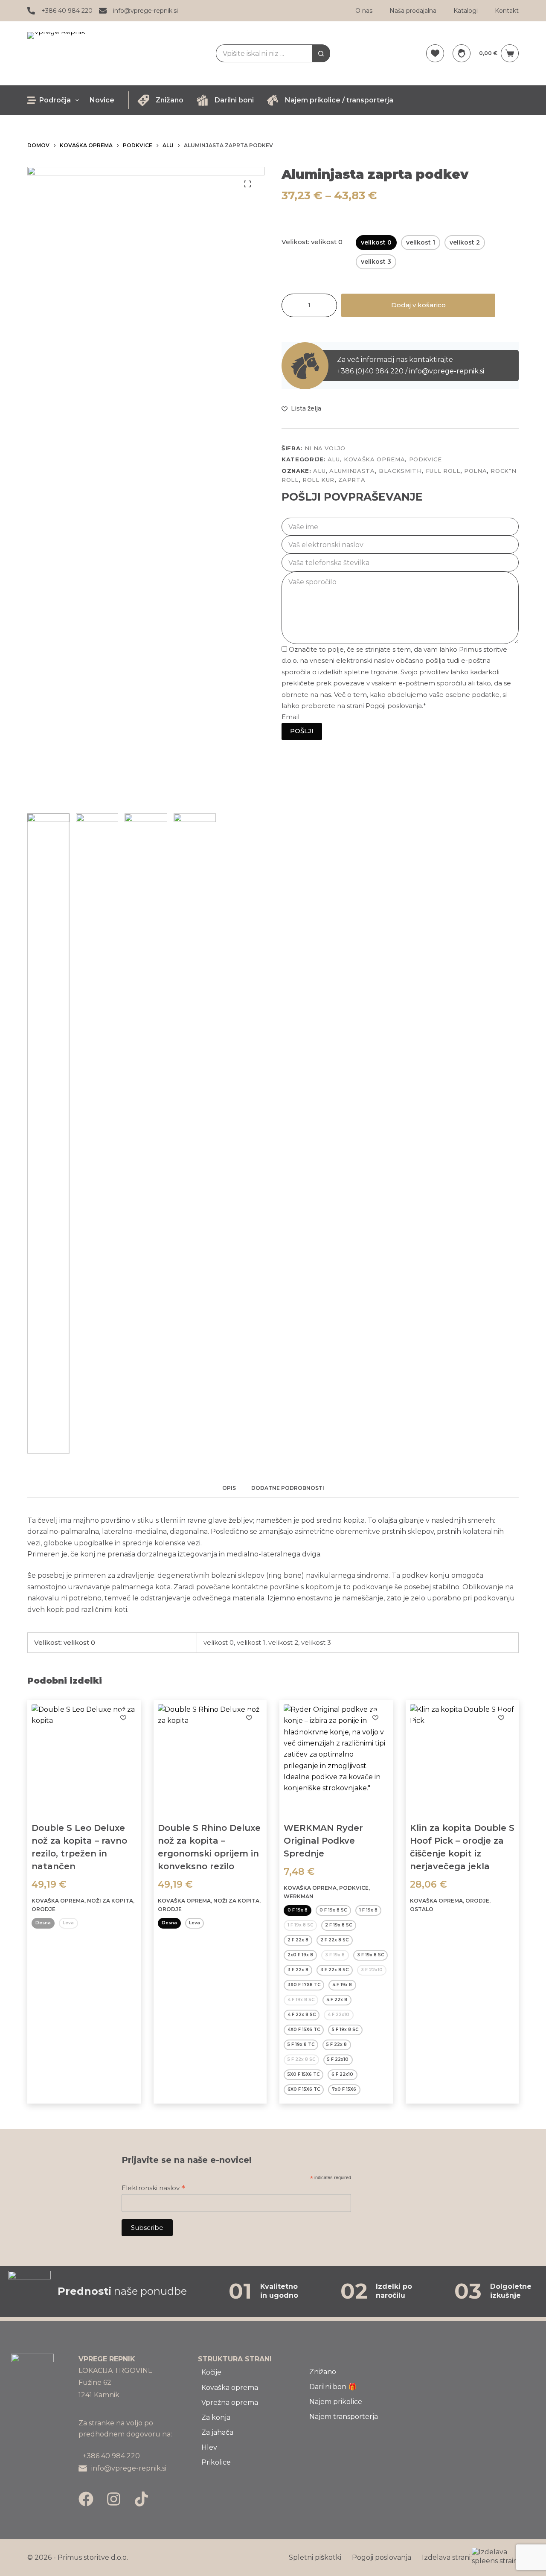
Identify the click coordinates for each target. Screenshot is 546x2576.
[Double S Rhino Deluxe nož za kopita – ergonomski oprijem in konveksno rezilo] (210, 1757)
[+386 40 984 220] (31, 11)
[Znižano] (143, 100)
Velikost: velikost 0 (312, 242)
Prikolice (216, 2462)
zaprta (352, 480)
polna (475, 471)
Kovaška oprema (374, 459)
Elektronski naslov (153, 2188)
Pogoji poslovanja (382, 2557)
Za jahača (217, 2432)
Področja (55, 100)
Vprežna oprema (230, 2403)
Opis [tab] (229, 1488)
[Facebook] (86, 2499)
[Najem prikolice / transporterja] (273, 100)
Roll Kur (318, 480)
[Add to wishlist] (123, 1717)
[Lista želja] (435, 53)
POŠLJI (302, 731)
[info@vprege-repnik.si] (103, 11)
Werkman (299, 1896)
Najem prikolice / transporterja (339, 100)
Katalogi (466, 11)
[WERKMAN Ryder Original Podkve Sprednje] (336, 1757)
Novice (102, 100)
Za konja (216, 2417)
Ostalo (422, 1909)
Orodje (44, 1909)
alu (319, 471)
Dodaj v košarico (418, 305)
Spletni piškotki (315, 2557)
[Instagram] (114, 2499)
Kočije (211, 2372)
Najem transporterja (344, 2417)
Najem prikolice (336, 2402)
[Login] (462, 53)
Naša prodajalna (413, 11)
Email (290, 717)
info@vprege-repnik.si (145, 11)
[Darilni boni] (202, 100)
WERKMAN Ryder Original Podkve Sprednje (323, 1841)
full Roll (443, 471)
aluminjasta (352, 471)
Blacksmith (400, 471)
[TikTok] (141, 2499)
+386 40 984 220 (67, 11)
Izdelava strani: (447, 2557)
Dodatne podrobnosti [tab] (288, 1488)
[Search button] (321, 53)
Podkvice (425, 459)
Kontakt (507, 11)
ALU (334, 459)
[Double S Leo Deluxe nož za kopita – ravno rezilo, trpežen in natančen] (84, 1757)
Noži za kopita (110, 1901)
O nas (364, 11)
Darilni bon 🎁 (333, 2387)
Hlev (209, 2447)
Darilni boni (234, 100)
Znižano (170, 100)
